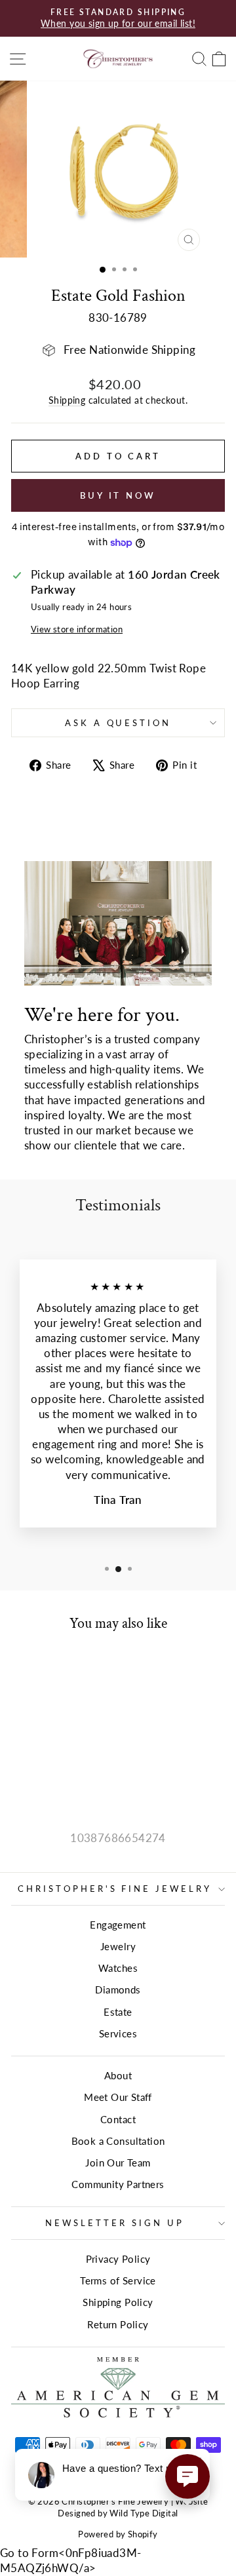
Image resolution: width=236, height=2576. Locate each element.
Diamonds (118, 1990)
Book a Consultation (118, 2141)
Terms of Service (118, 2280)
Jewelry (118, 1946)
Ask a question (118, 723)
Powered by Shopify (118, 2534)
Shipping (67, 400)
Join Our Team (118, 2163)
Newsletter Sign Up (115, 2223)
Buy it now (118, 495)
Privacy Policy (118, 2259)
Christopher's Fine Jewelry (115, 1889)
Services (118, 2033)
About (118, 2075)
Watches (118, 1968)
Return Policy (118, 2324)
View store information (77, 629)
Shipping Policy (118, 2302)
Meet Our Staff (118, 2097)
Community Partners (118, 2184)
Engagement (118, 1925)
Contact (118, 2119)
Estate (118, 2012)
